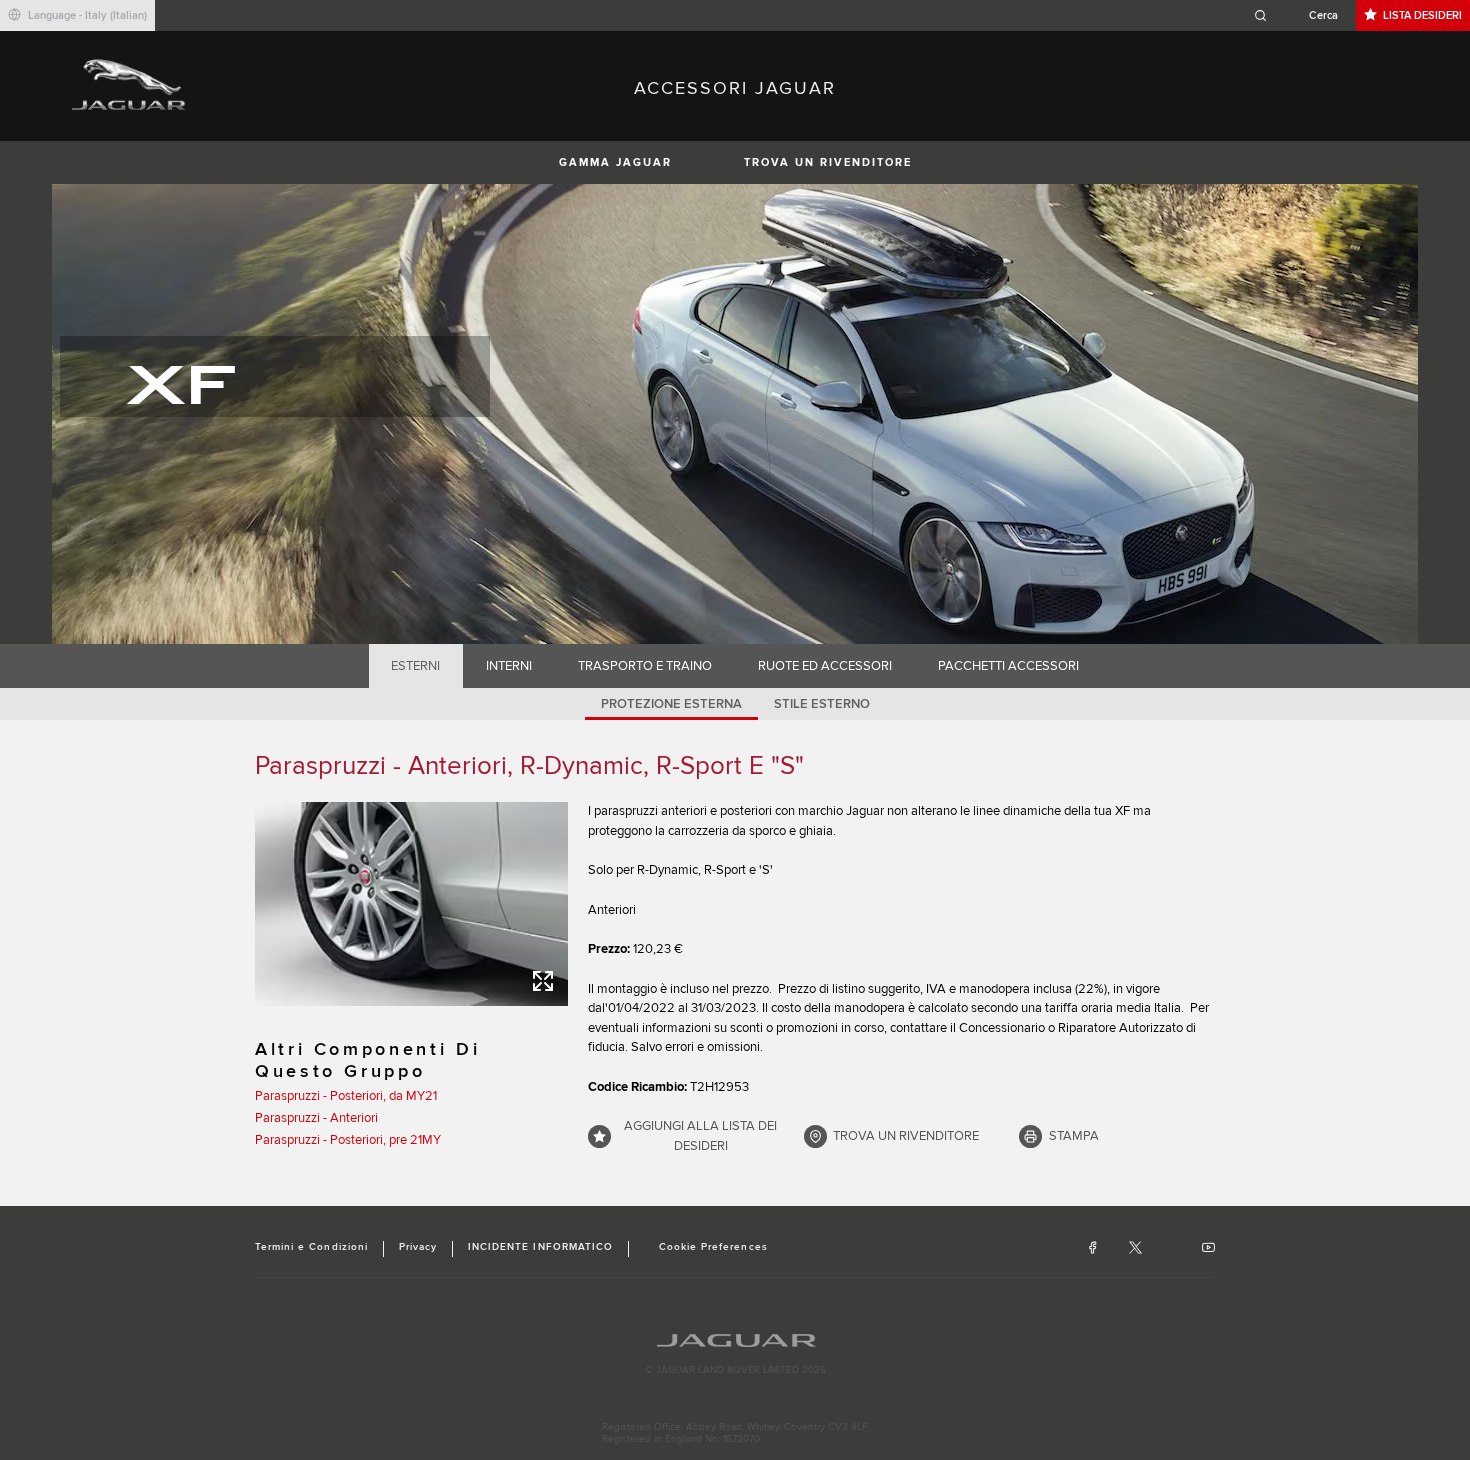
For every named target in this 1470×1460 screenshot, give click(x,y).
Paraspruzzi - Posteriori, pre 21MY (348, 1140)
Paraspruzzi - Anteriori (316, 1118)
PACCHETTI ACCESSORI (1008, 666)
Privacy (418, 1247)
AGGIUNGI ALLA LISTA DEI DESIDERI (700, 1136)
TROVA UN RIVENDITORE (828, 162)
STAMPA (1074, 1136)
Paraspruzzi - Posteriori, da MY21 (346, 1096)
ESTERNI (415, 666)
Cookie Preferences (713, 1247)
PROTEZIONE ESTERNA (671, 704)
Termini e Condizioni (311, 1247)
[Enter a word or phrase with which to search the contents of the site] (1302, 15)
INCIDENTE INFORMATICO (540, 1247)
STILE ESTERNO (822, 704)
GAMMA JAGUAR (615, 162)
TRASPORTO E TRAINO (645, 666)
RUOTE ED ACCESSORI (825, 666)
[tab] (416, 666)
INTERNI (509, 666)
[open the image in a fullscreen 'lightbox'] (411, 904)
